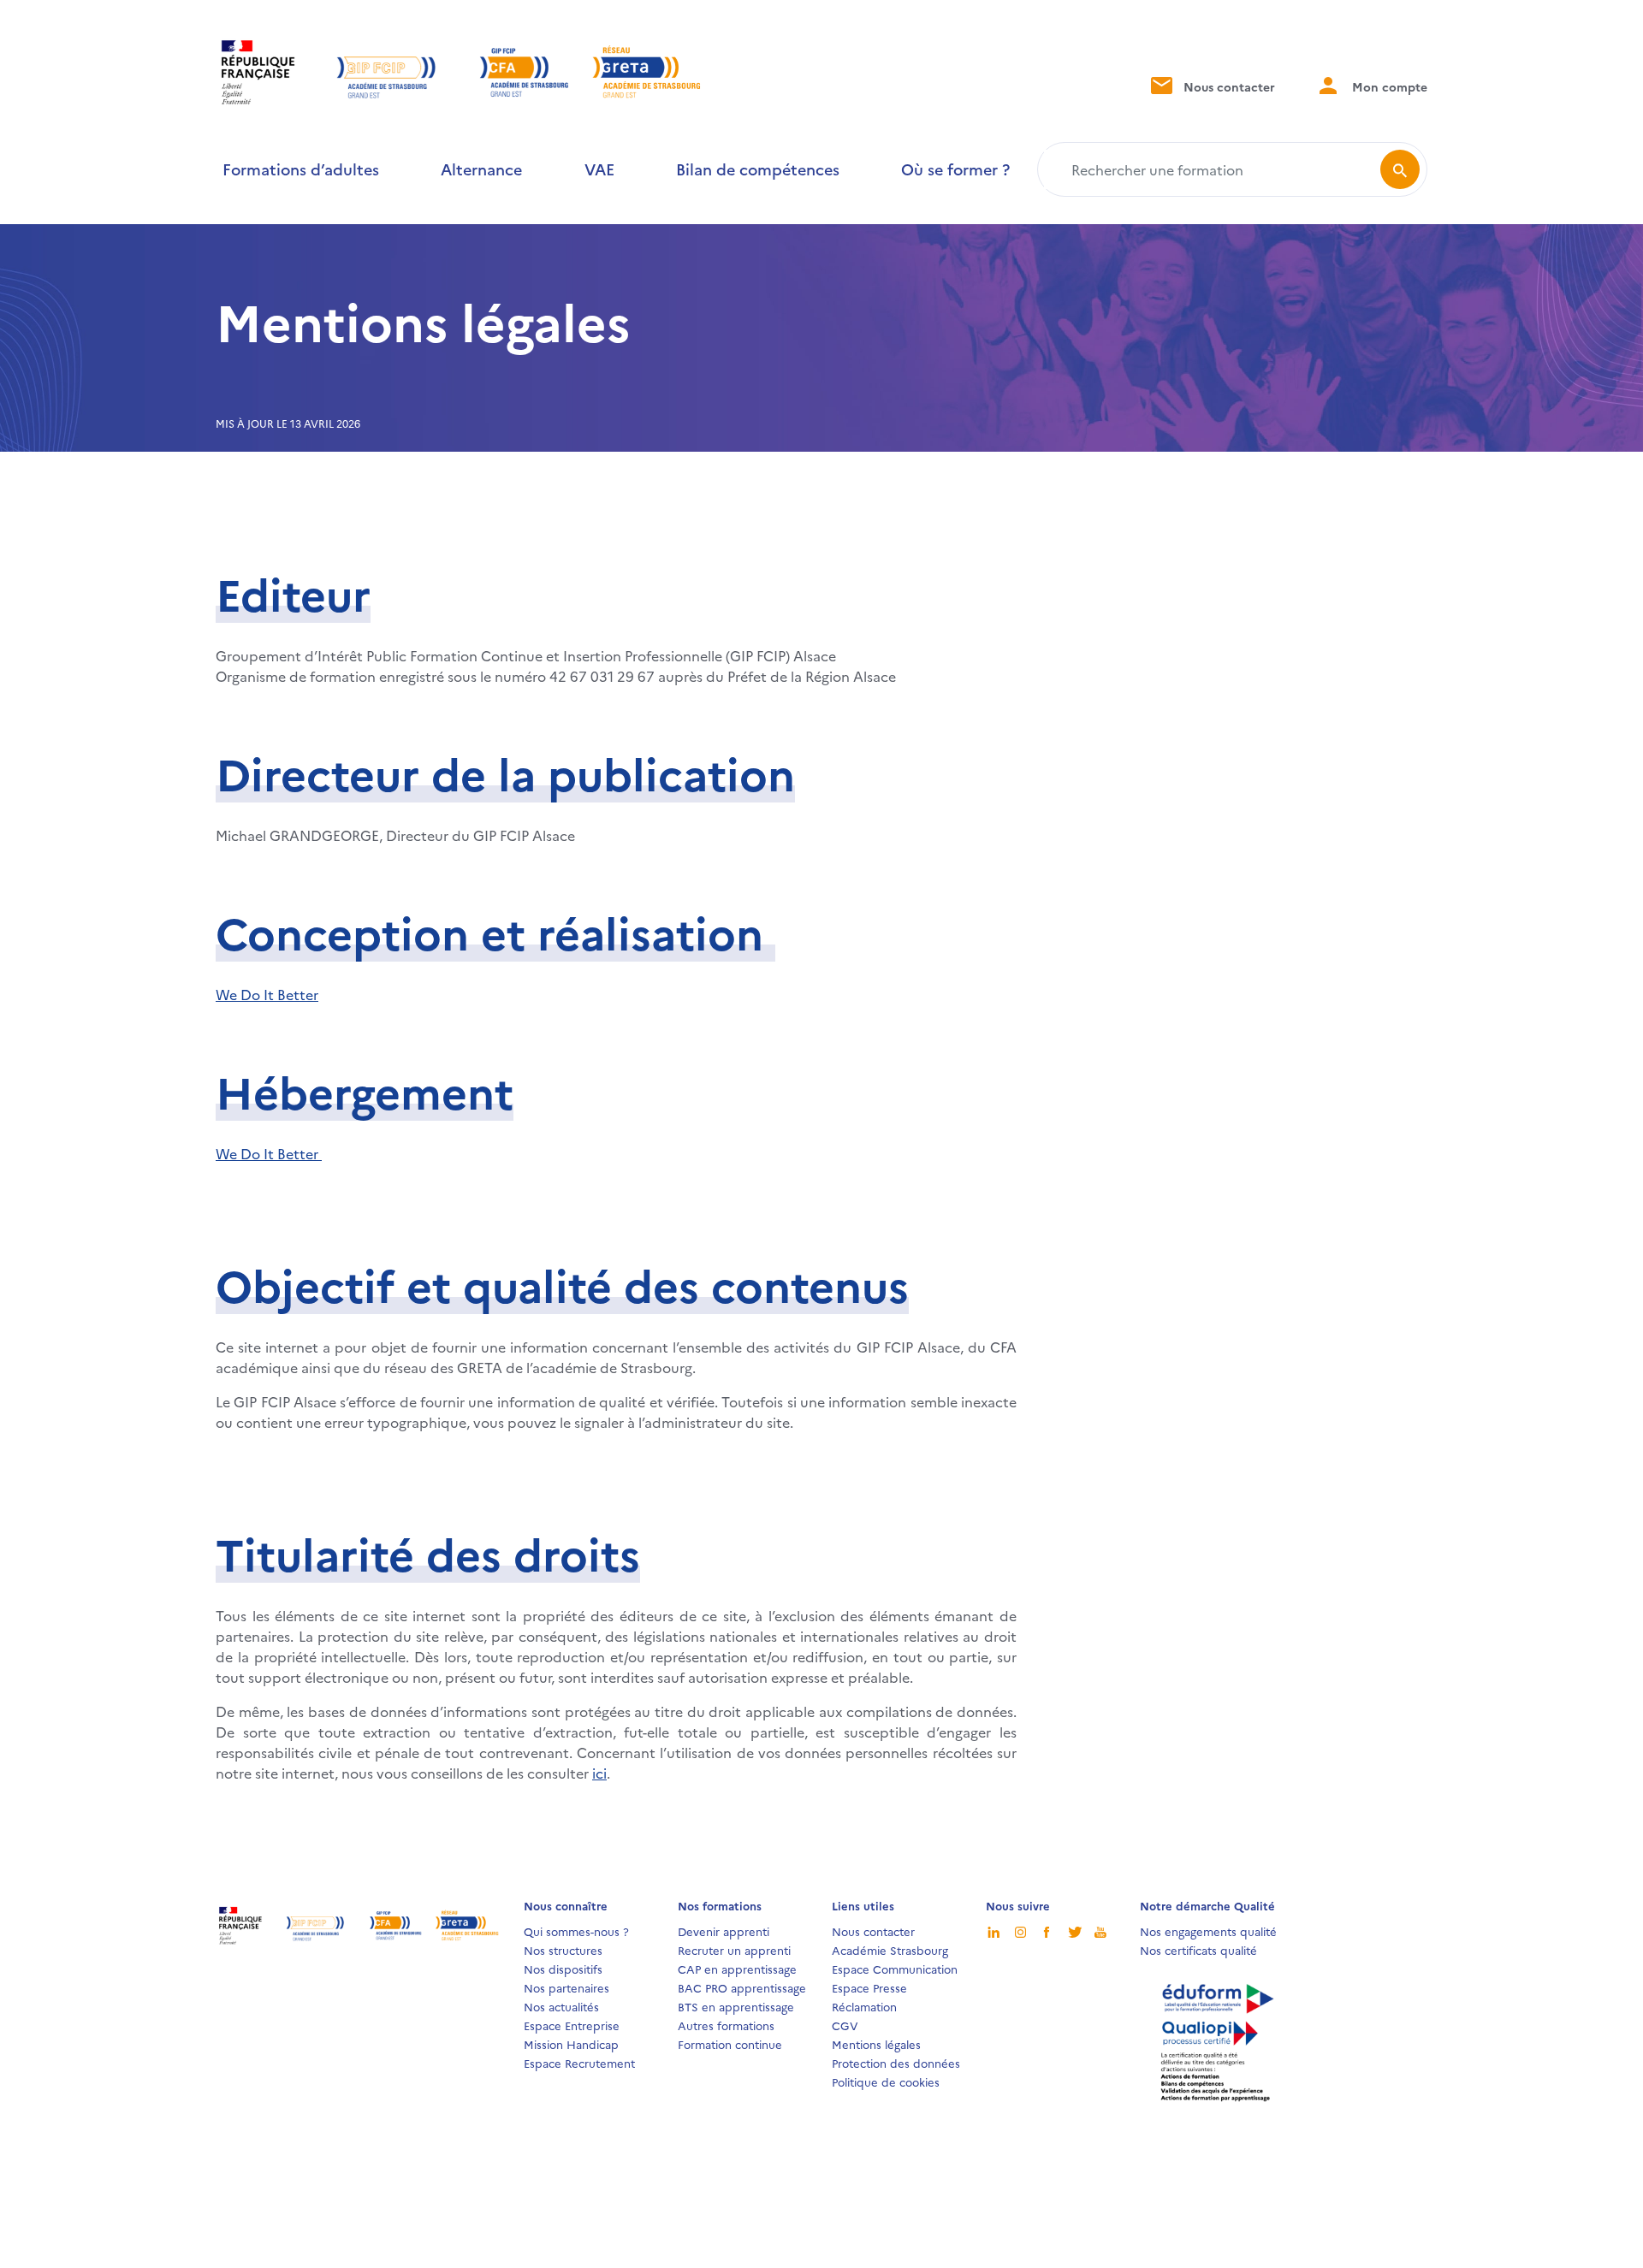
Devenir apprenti (724, 1931)
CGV (845, 2025)
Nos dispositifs (563, 1969)
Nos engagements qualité (1208, 1931)
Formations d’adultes (301, 169)
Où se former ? (955, 169)
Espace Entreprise (572, 2025)
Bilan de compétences (758, 169)
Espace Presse (869, 1987)
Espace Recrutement (579, 2063)
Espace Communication (895, 1969)
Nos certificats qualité (1198, 1950)
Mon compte (1388, 86)
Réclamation (864, 2006)
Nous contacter (1228, 86)
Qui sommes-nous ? (576, 1931)
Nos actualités (561, 2006)
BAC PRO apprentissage (742, 1987)
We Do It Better (267, 994)
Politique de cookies (886, 2081)
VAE (599, 169)
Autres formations (726, 2025)
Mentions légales (876, 2044)
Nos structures (563, 1950)
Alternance (481, 169)
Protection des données (896, 2063)
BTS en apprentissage (736, 2006)
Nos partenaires (566, 1987)
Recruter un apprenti (734, 1950)
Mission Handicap (571, 2044)
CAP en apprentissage (737, 1969)
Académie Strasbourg (890, 1950)
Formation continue (730, 2044)
